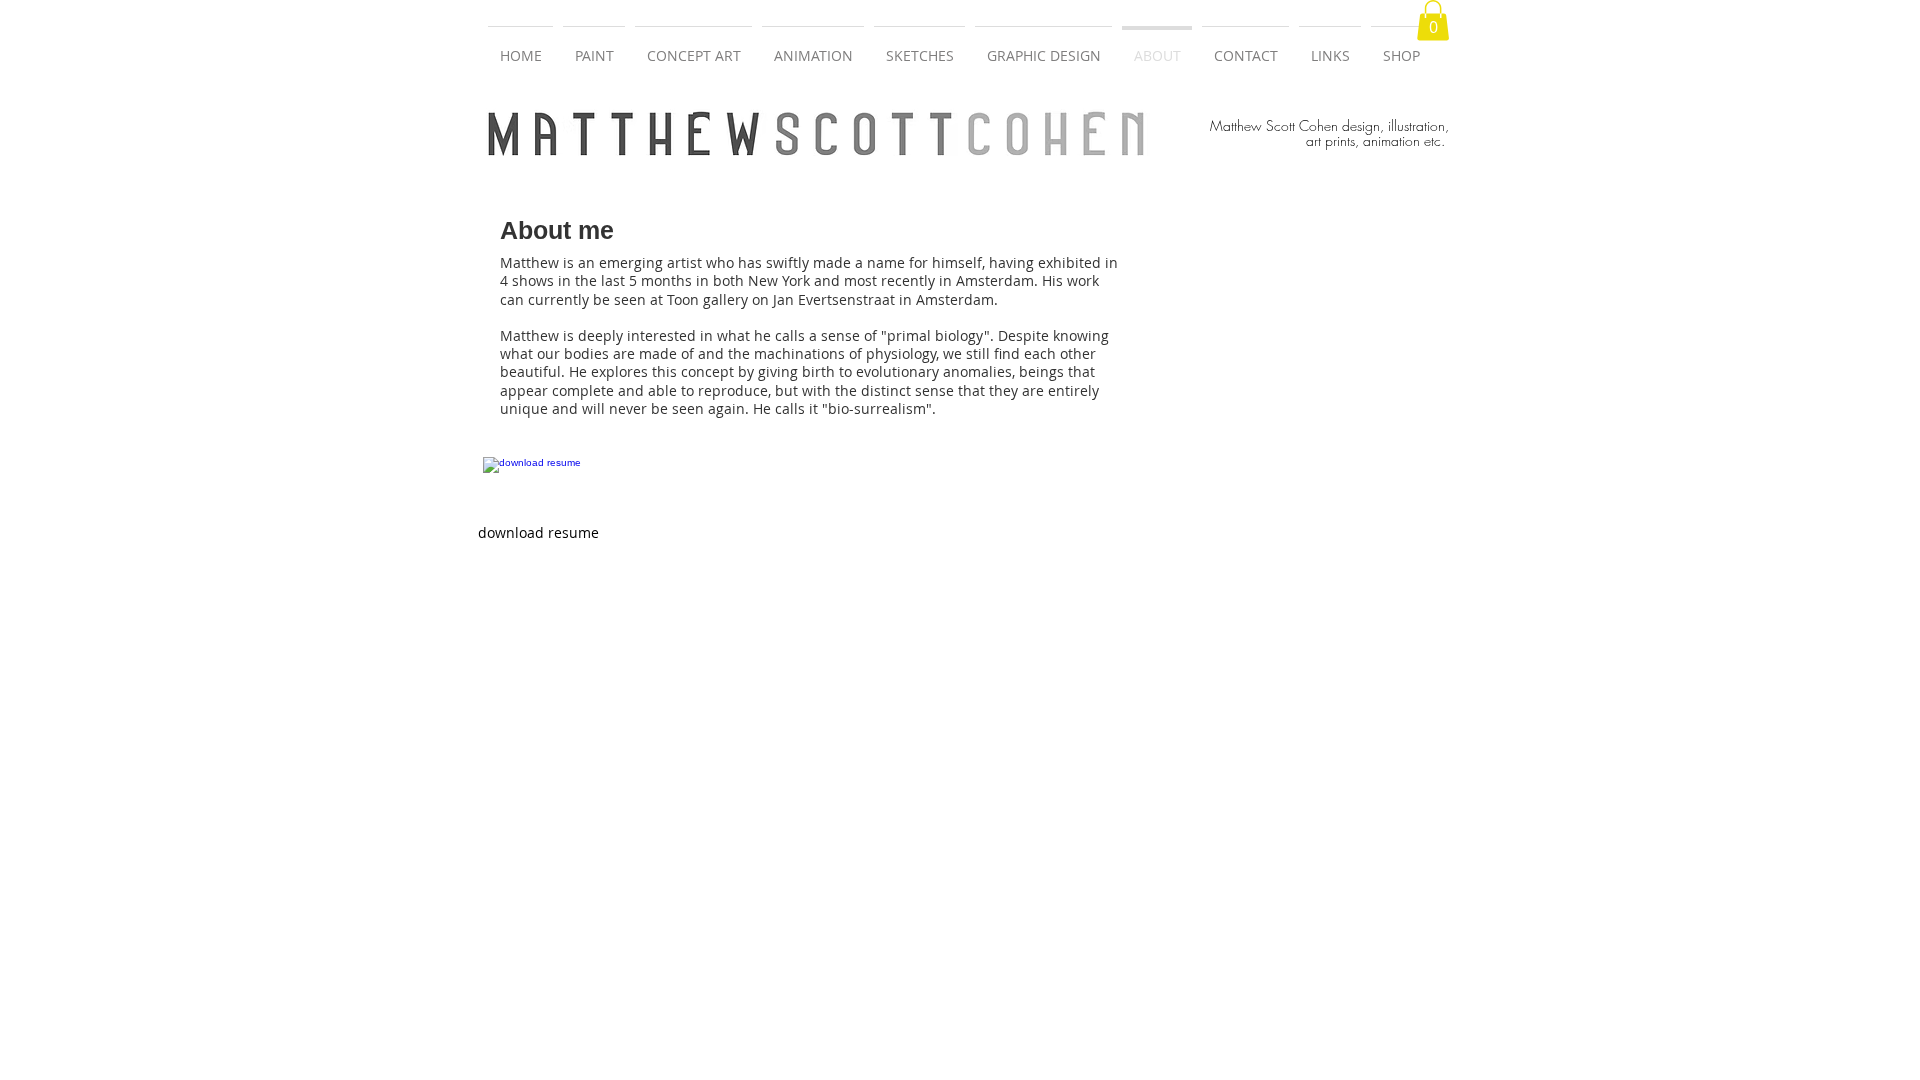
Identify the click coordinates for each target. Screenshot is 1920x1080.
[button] (1433, 20)
